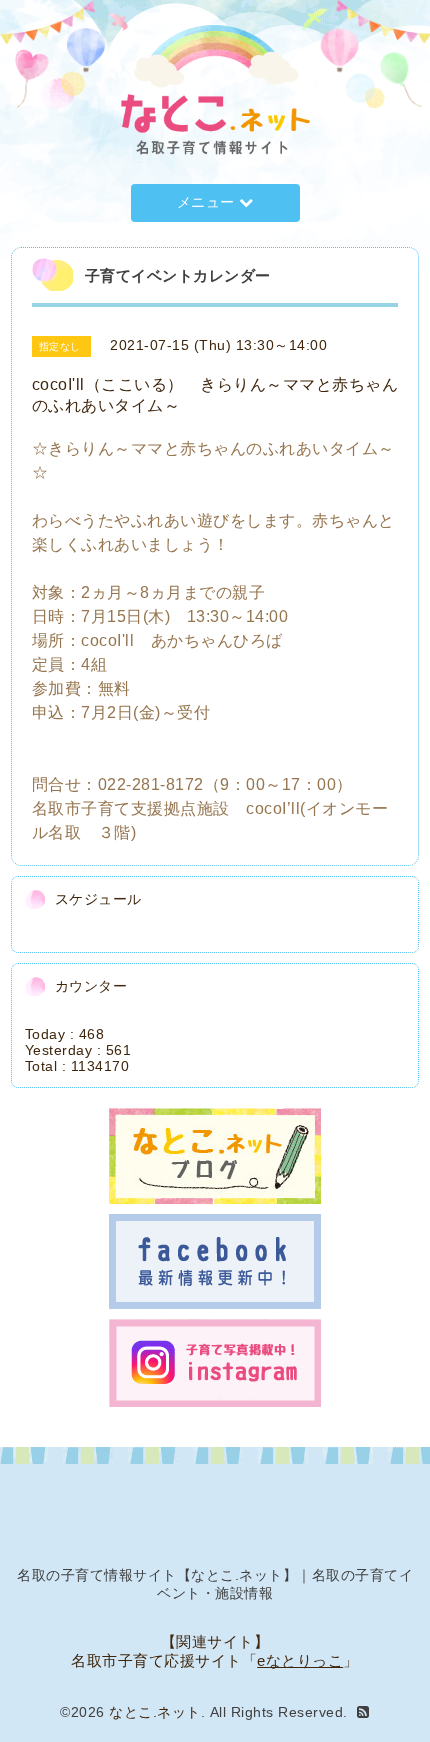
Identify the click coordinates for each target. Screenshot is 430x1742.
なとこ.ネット (155, 1712)
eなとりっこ (300, 1660)
